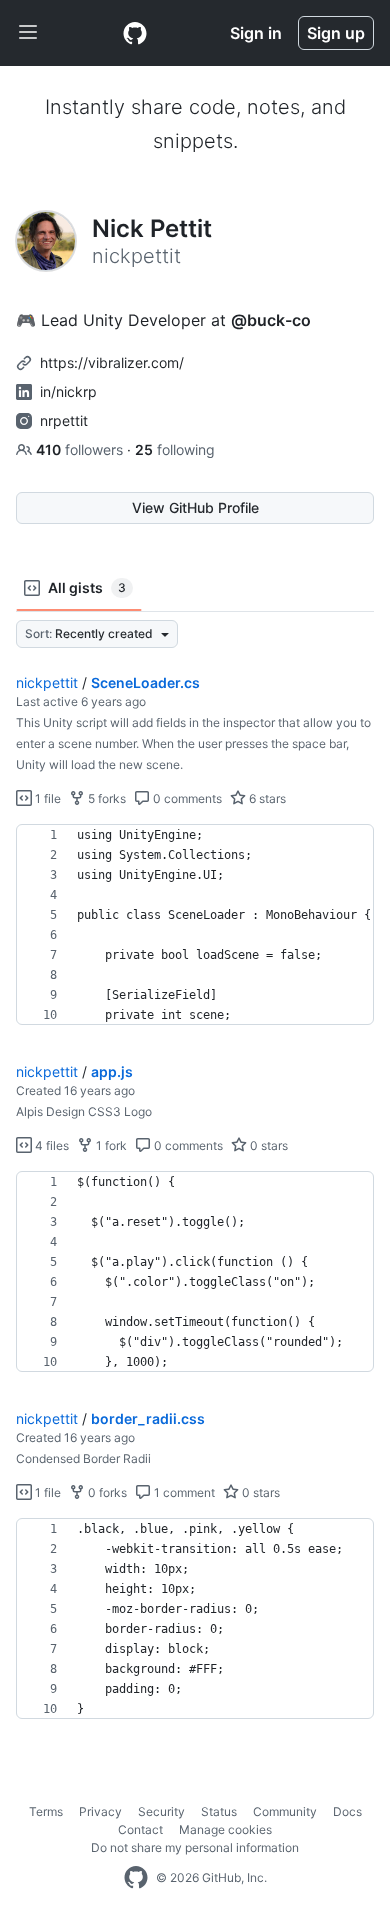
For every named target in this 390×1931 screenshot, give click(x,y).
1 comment (183, 1492)
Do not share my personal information (195, 1847)
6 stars (266, 798)
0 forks (106, 1492)
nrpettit (64, 420)
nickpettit (47, 682)
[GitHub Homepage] (136, 1878)
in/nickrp (68, 391)
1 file (46, 798)
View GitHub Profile (195, 507)
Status (219, 1811)
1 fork (110, 1145)
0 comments (186, 798)
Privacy (100, 1811)
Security (161, 1811)
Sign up (336, 33)
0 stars (267, 1145)
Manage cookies (225, 1829)
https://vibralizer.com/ (112, 362)
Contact (140, 1829)
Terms (46, 1811)
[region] (195, 925)
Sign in (256, 33)
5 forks (105, 798)
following (175, 449)
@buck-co (271, 320)
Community (285, 1811)
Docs (347, 1811)
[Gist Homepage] (135, 33)
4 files (50, 1145)
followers (81, 449)
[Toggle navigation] (28, 33)
